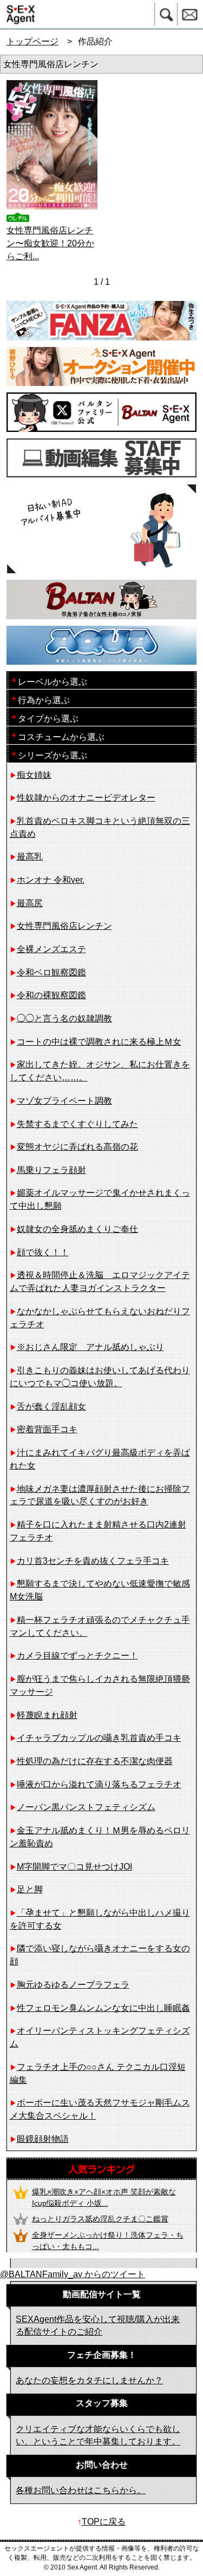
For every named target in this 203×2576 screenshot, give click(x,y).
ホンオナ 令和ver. (51, 880)
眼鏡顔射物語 (43, 2139)
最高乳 (30, 857)
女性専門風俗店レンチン (64, 926)
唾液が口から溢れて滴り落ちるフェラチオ (99, 1784)
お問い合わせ (190, 14)
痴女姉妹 (34, 775)
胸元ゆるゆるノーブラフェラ (73, 1985)
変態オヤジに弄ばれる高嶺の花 (77, 1147)
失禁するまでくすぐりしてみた (77, 1124)
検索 (166, 14)
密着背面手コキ (47, 1429)
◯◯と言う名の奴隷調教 (64, 1018)
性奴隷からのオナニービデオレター (86, 798)
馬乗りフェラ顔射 (51, 1170)
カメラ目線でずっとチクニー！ (77, 1656)
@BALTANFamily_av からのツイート (73, 2274)
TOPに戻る (104, 2522)
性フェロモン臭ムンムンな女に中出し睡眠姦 (103, 2008)
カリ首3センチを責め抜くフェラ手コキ (93, 1561)
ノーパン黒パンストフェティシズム (86, 1807)
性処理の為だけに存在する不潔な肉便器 (95, 1761)
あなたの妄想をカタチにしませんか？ (89, 2380)
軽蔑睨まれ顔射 (47, 1715)
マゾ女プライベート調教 (64, 1101)
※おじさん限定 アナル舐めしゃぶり (90, 1347)
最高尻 (30, 903)
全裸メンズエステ (51, 949)
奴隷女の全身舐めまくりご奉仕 (77, 1229)
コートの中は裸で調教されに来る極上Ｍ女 (99, 1042)
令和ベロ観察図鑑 (51, 972)
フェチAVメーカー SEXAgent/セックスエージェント (18, 14)
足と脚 (30, 1889)
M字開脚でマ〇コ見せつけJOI (74, 1867)
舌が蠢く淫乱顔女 (51, 1407)
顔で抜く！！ (43, 1252)
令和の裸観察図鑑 (51, 995)
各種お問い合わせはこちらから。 (81, 2490)
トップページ (32, 41)
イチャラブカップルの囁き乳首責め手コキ (99, 1738)
